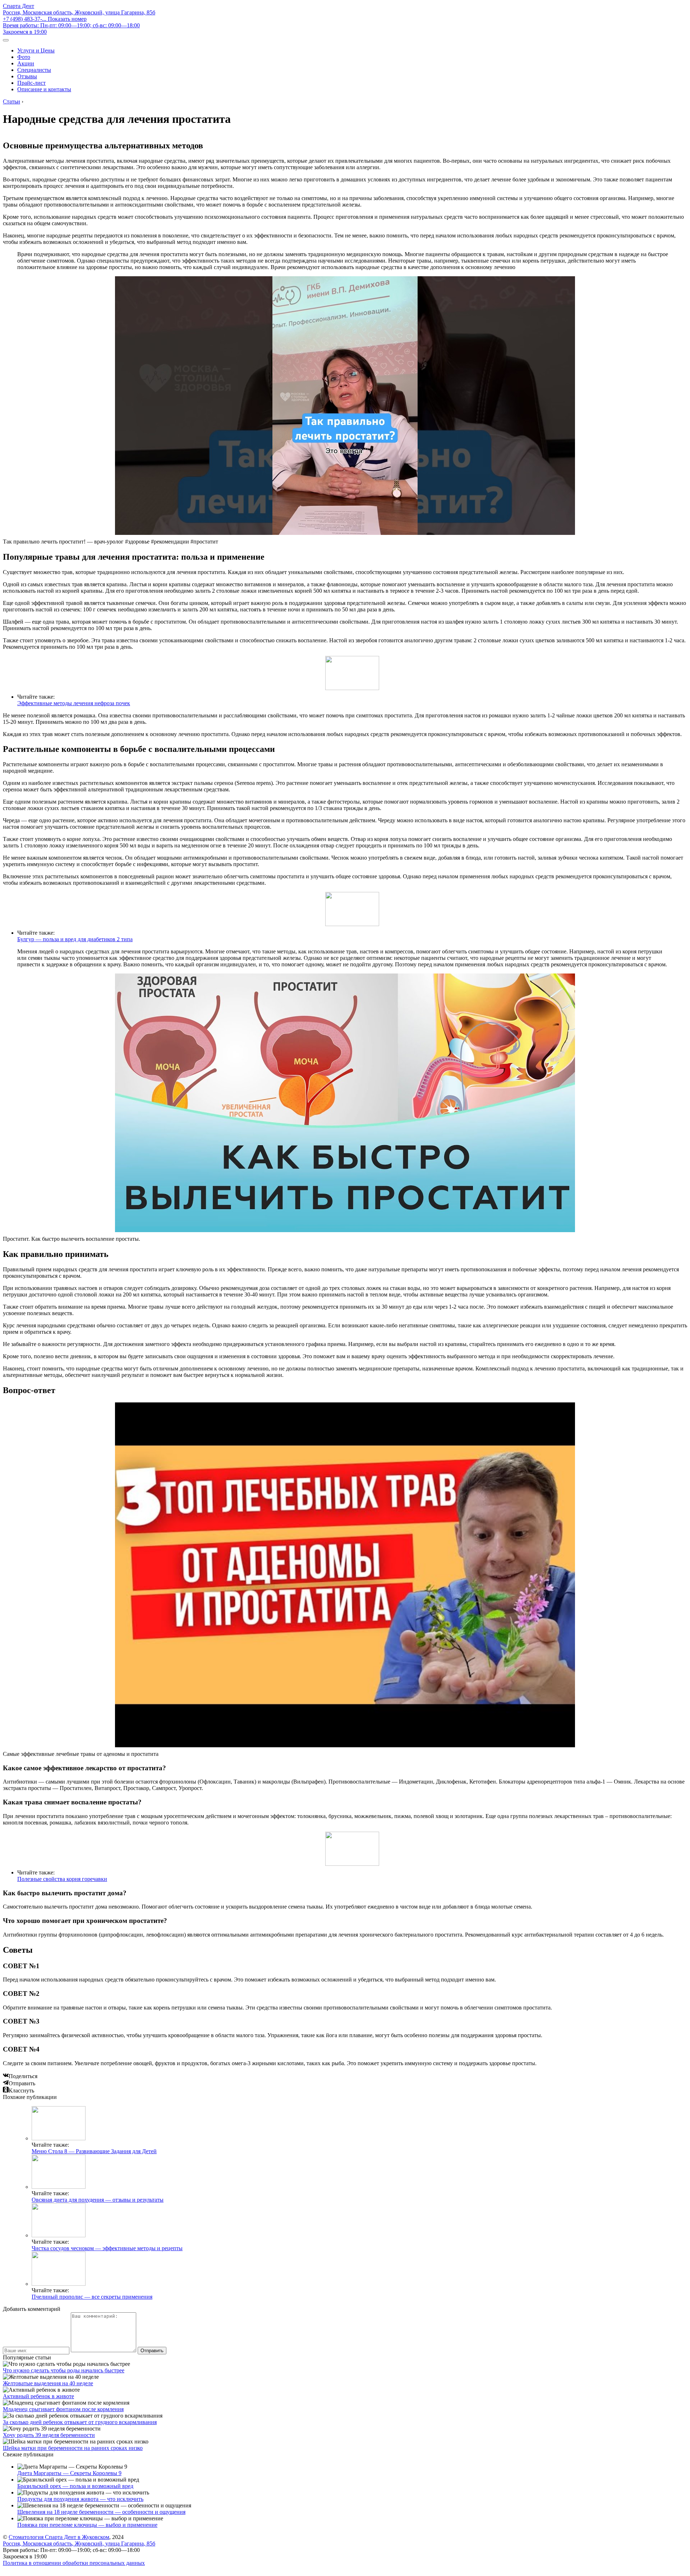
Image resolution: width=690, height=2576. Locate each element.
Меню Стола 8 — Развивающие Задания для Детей (94, 2151)
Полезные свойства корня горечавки (62, 1879)
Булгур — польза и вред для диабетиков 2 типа (75, 939)
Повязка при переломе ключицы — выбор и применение (87, 2525)
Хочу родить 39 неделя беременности (49, 2435)
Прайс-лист (31, 83)
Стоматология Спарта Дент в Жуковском (59, 2537)
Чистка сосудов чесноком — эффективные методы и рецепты (107, 2248)
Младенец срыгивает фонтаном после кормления (63, 2409)
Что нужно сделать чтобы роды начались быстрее (64, 2370)
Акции (26, 63)
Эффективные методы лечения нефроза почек (74, 703)
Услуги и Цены (36, 50)
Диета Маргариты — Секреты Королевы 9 (69, 2473)
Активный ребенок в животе (38, 2396)
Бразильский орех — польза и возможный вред (75, 2486)
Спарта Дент (19, 6)
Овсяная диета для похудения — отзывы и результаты (98, 2200)
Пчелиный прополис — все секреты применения (92, 2297)
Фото (24, 57)
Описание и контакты (44, 89)
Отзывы (27, 76)
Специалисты (34, 70)
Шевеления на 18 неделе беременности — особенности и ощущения (101, 2512)
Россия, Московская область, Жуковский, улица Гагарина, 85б (79, 12)
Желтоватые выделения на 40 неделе (48, 2383)
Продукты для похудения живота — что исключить (80, 2499)
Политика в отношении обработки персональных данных (74, 2563)
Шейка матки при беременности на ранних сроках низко (73, 2448)
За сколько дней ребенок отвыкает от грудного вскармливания (80, 2422)
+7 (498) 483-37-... (45, 19)
